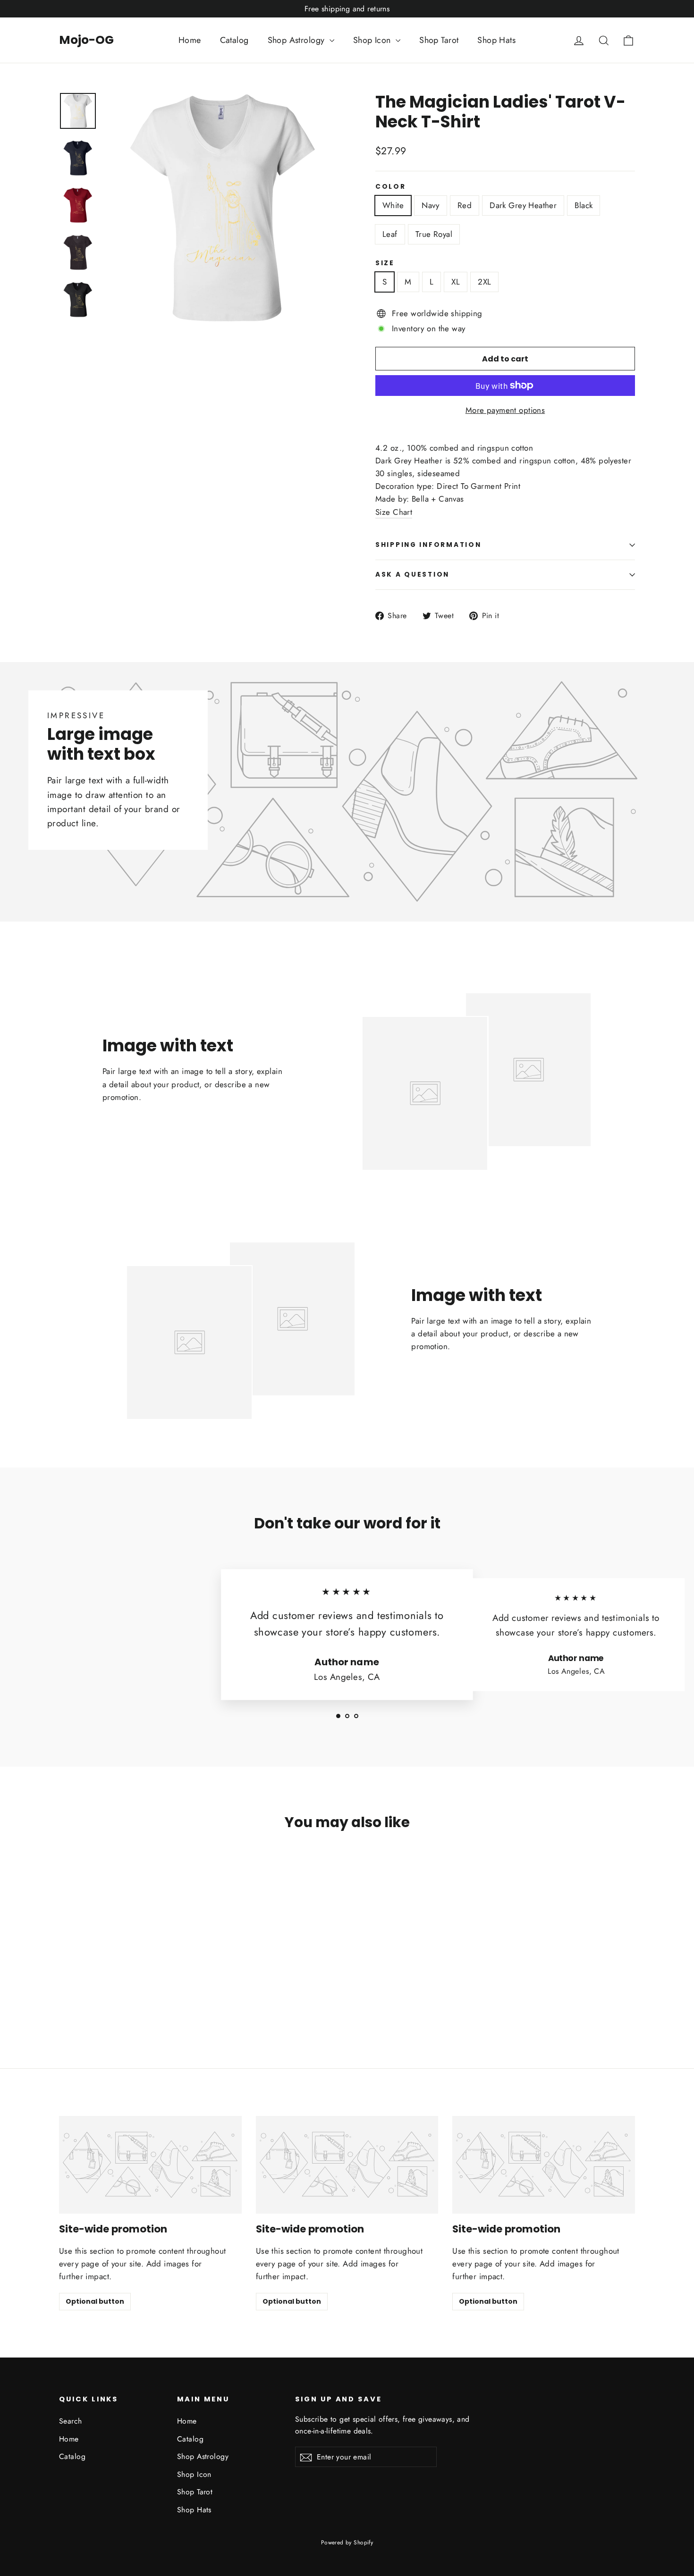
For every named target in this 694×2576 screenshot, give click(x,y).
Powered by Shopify (347, 2542)
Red (465, 205)
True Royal (434, 234)
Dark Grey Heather (523, 205)
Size (385, 263)
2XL (484, 282)
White (393, 205)
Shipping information (428, 545)
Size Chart (394, 512)
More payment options (505, 410)
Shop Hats (496, 40)
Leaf (390, 234)
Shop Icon (373, 40)
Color (391, 187)
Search (71, 2421)
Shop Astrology (297, 40)
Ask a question (412, 575)
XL (456, 282)
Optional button (95, 2301)
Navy (431, 205)
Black (584, 205)
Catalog (234, 40)
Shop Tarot (439, 40)
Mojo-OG (86, 40)
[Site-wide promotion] (150, 2165)
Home (190, 40)
